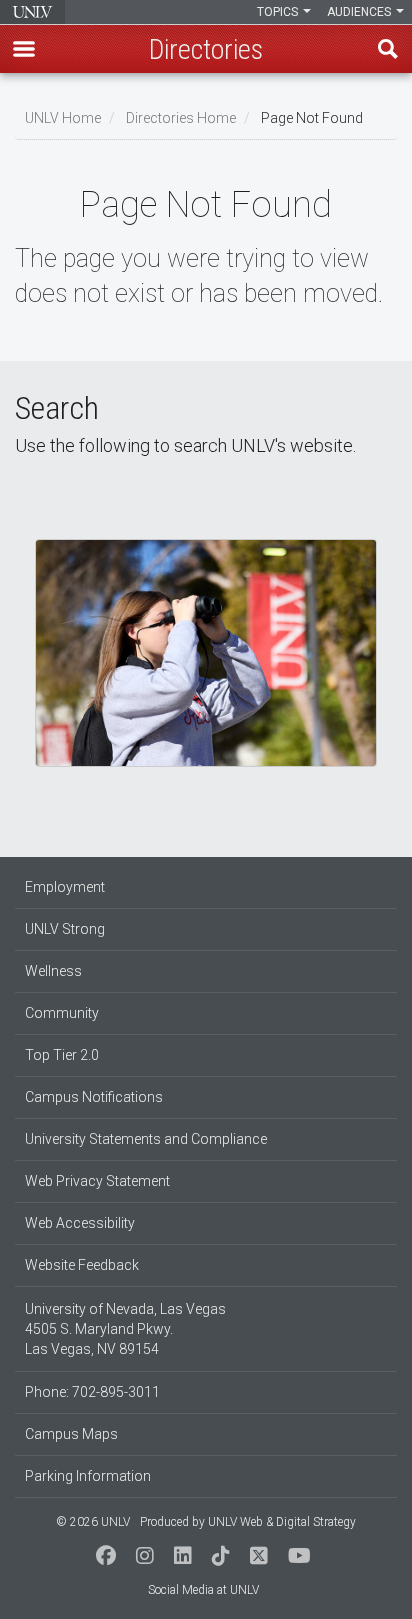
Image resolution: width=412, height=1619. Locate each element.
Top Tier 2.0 (62, 1055)
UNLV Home (63, 118)
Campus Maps (71, 1434)
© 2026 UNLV (93, 1522)
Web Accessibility (80, 1223)
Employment (65, 887)
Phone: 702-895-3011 (92, 1392)
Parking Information (88, 1476)
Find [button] (388, 49)
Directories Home (181, 118)
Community (62, 1013)
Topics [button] (279, 12)
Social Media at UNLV (203, 1590)
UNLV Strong (65, 929)
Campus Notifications (94, 1097)
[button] (24, 49)
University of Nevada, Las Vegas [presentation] (32, 12)
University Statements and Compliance (146, 1139)
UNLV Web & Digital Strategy (282, 1522)
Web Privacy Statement (97, 1181)
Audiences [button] (360, 12)
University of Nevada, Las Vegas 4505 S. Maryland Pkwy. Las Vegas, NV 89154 (125, 1329)
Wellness (53, 971)
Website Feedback (82, 1265)
